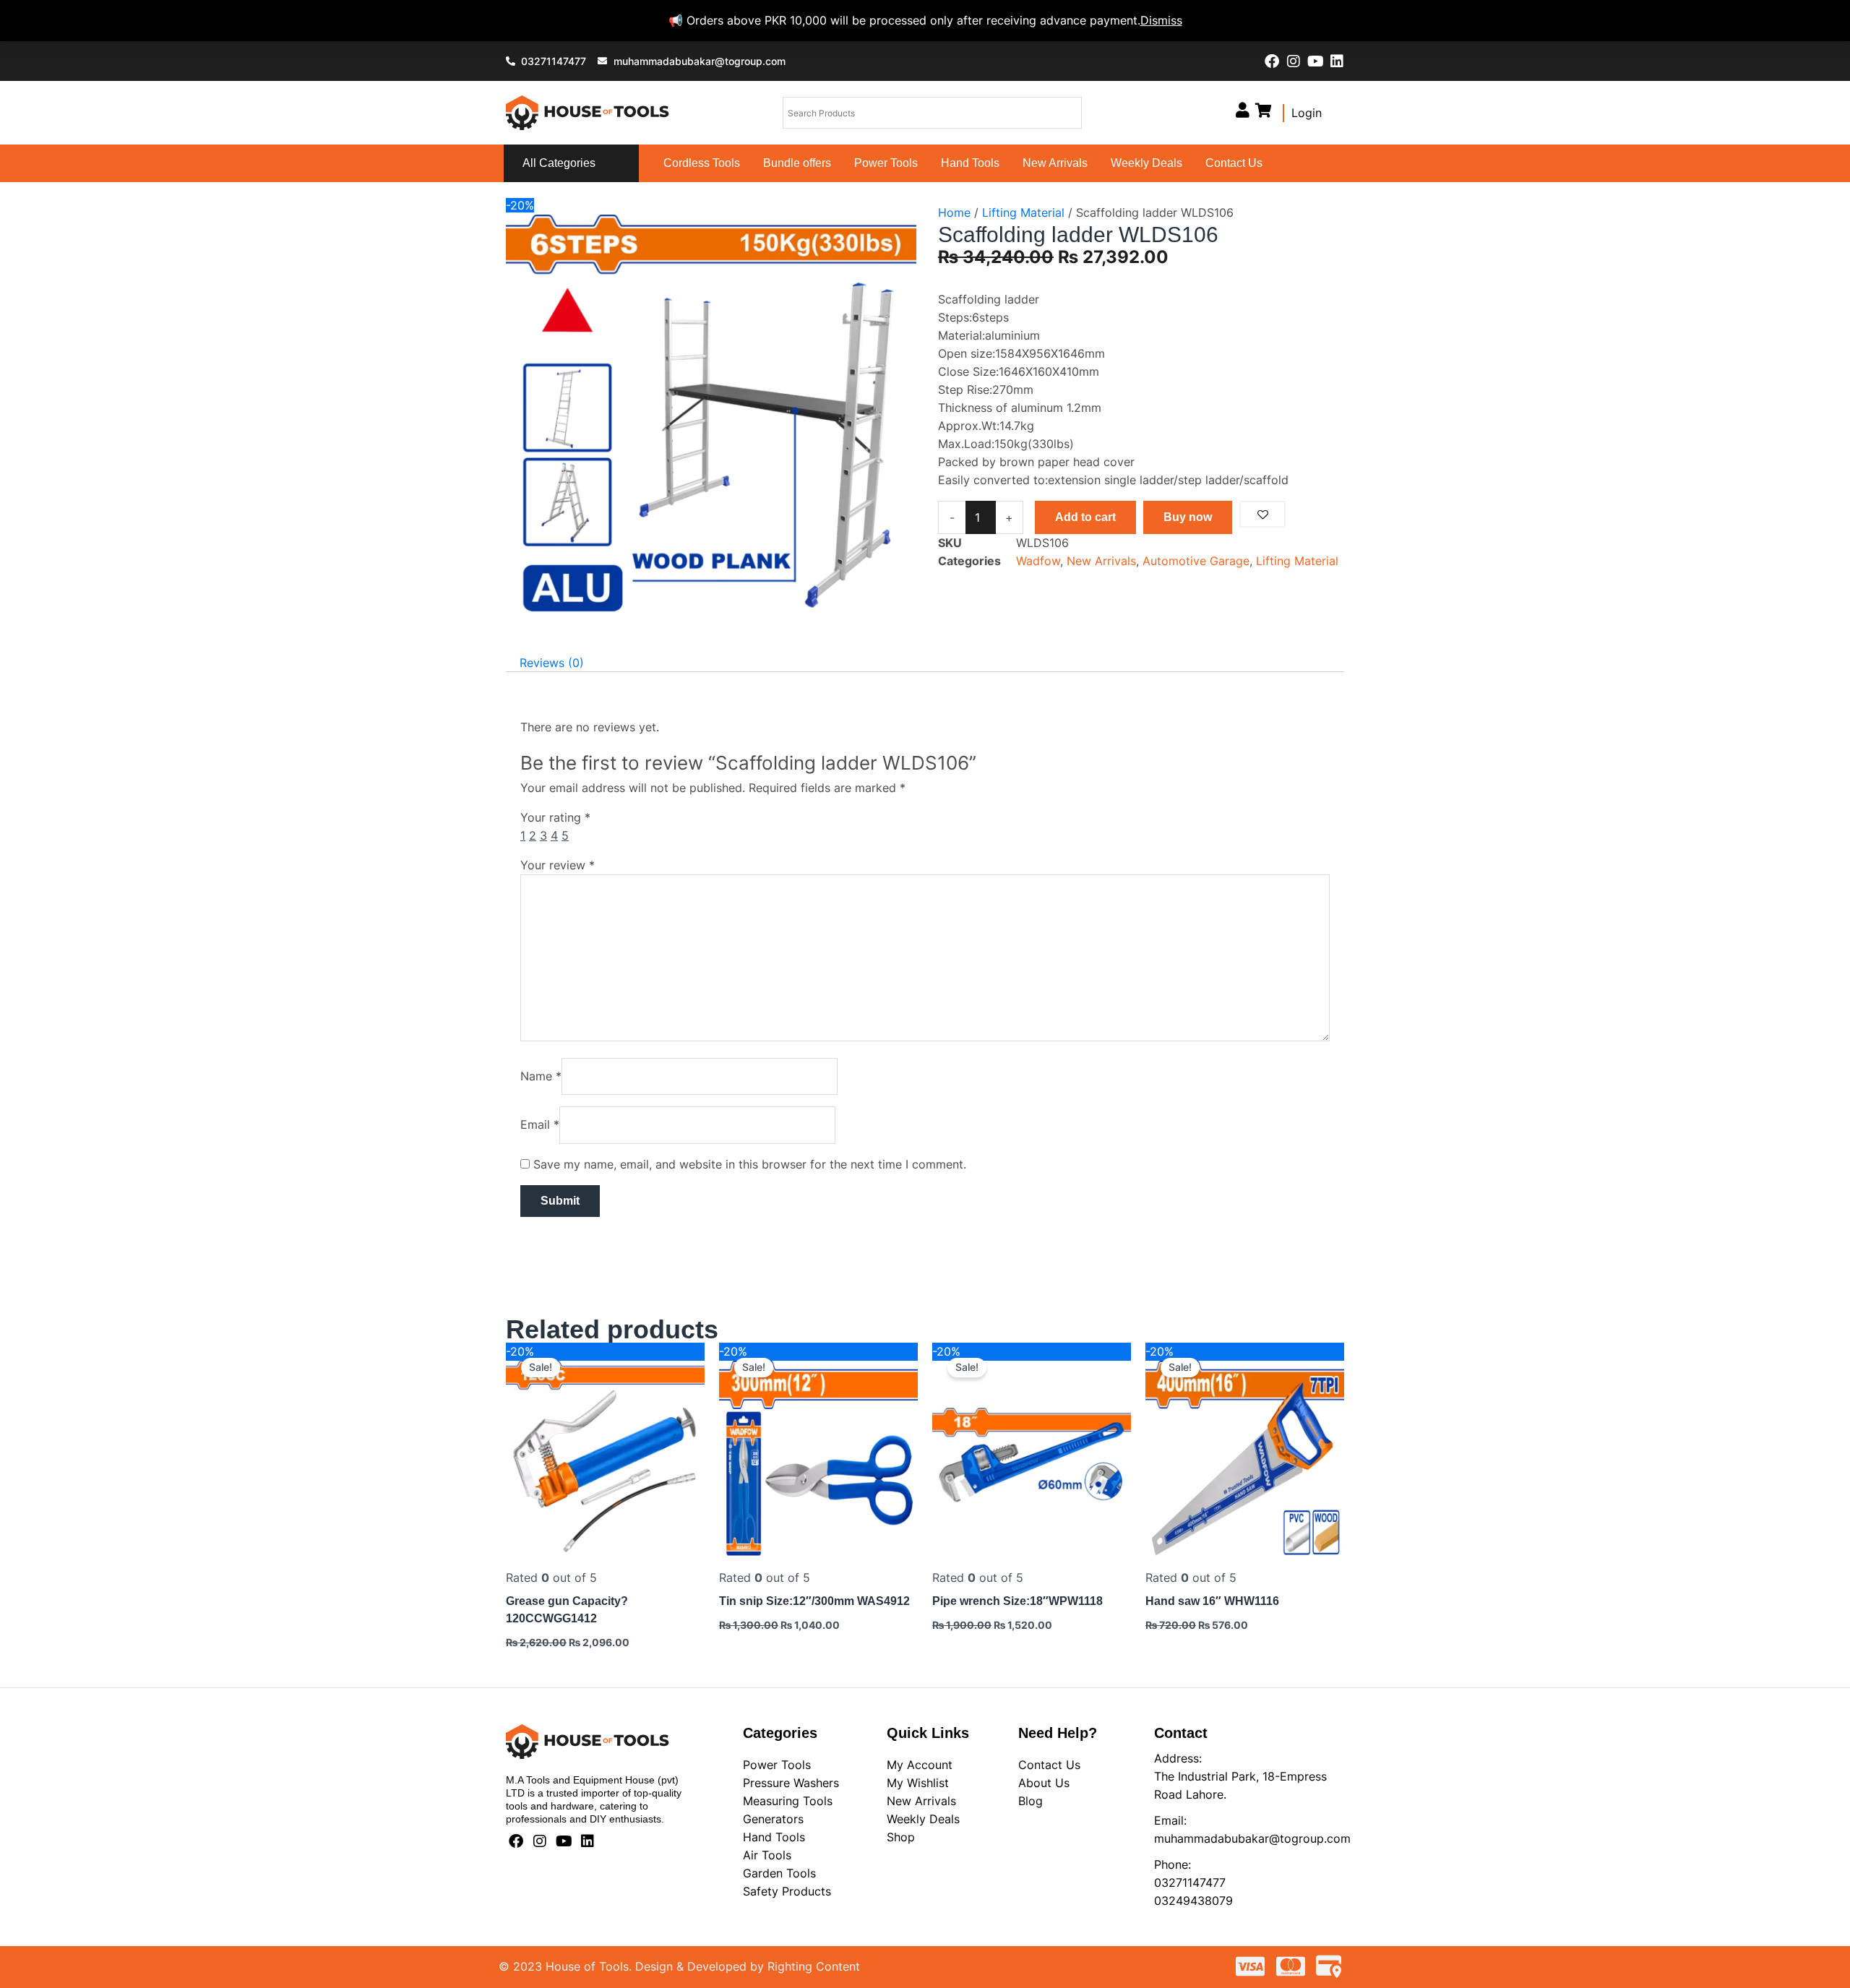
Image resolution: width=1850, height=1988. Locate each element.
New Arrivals (1055, 163)
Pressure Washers (791, 1783)
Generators (773, 1819)
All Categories (559, 163)
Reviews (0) (552, 663)
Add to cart (1085, 517)
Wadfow (1038, 561)
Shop (901, 1837)
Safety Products (787, 1891)
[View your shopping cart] (1264, 110)
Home (954, 212)
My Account (920, 1765)
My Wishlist (918, 1783)
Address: (1178, 1758)
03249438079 (1193, 1901)
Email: (1170, 1820)
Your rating (555, 817)
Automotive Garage (1196, 561)
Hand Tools (970, 163)
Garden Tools (779, 1873)
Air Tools (767, 1855)
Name (541, 1076)
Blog (1031, 1801)
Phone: (1173, 1864)
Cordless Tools (702, 163)
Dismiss (1161, 20)
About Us (1044, 1783)
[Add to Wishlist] (1262, 514)
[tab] (552, 663)
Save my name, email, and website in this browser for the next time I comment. (750, 1164)
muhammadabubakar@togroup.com (1252, 1838)
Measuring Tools (788, 1801)
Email (540, 1124)
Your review (558, 865)
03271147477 (1190, 1882)
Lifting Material (1023, 212)
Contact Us (1234, 163)
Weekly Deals (1146, 163)
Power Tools (886, 163)
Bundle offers (797, 163)
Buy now (1188, 517)
